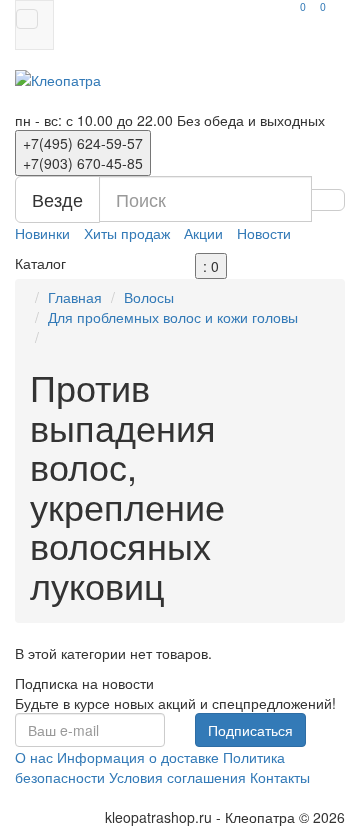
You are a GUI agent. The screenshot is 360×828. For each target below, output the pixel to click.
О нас (34, 757)
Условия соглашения (177, 777)
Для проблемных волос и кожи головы (173, 317)
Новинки (42, 233)
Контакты (280, 777)
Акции (203, 233)
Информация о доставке (138, 757)
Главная (75, 297)
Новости (264, 233)
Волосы (149, 297)
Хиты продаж (127, 233)
